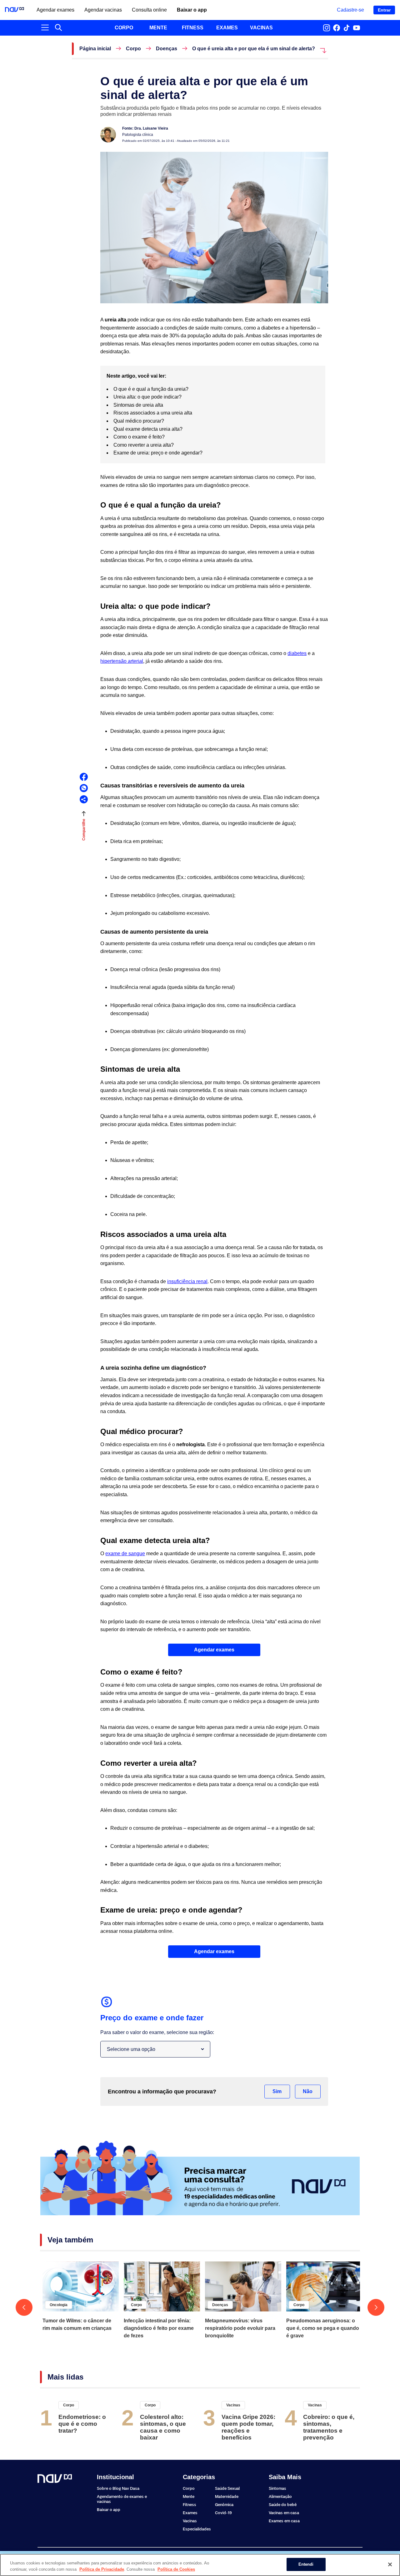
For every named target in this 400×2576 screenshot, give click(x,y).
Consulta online (149, 10)
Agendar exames (55, 10)
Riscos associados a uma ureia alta (153, 413)
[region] (200, 2565)
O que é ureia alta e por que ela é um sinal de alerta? (254, 49)
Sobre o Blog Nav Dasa (118, 2488)
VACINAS (261, 28)
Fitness (190, 2505)
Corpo (133, 49)
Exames (190, 2513)
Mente (189, 2497)
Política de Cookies (176, 2569)
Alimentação (280, 2497)
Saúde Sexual (227, 2488)
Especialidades (197, 2529)
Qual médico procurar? (139, 421)
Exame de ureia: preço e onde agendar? (159, 453)
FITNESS (193, 28)
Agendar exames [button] (214, 1650)
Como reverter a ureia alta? (144, 445)
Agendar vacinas (103, 10)
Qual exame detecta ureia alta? (149, 429)
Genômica (224, 2505)
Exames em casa (284, 2521)
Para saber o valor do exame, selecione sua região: (157, 2032)
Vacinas (233, 2405)
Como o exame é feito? (140, 437)
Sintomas (277, 2488)
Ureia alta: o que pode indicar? (148, 397)
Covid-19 (223, 2513)
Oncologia (59, 2305)
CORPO (124, 28)
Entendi (306, 2564)
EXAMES (227, 28)
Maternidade (227, 2497)
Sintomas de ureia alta (139, 405)
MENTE (158, 28)
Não (308, 2091)
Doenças (167, 49)
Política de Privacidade (102, 2569)
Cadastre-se (350, 10)
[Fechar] (390, 2564)
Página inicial (95, 49)
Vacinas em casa (284, 2513)
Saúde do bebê (283, 2505)
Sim (277, 2091)
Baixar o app (192, 10)
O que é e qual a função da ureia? (152, 389)
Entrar (384, 10)
